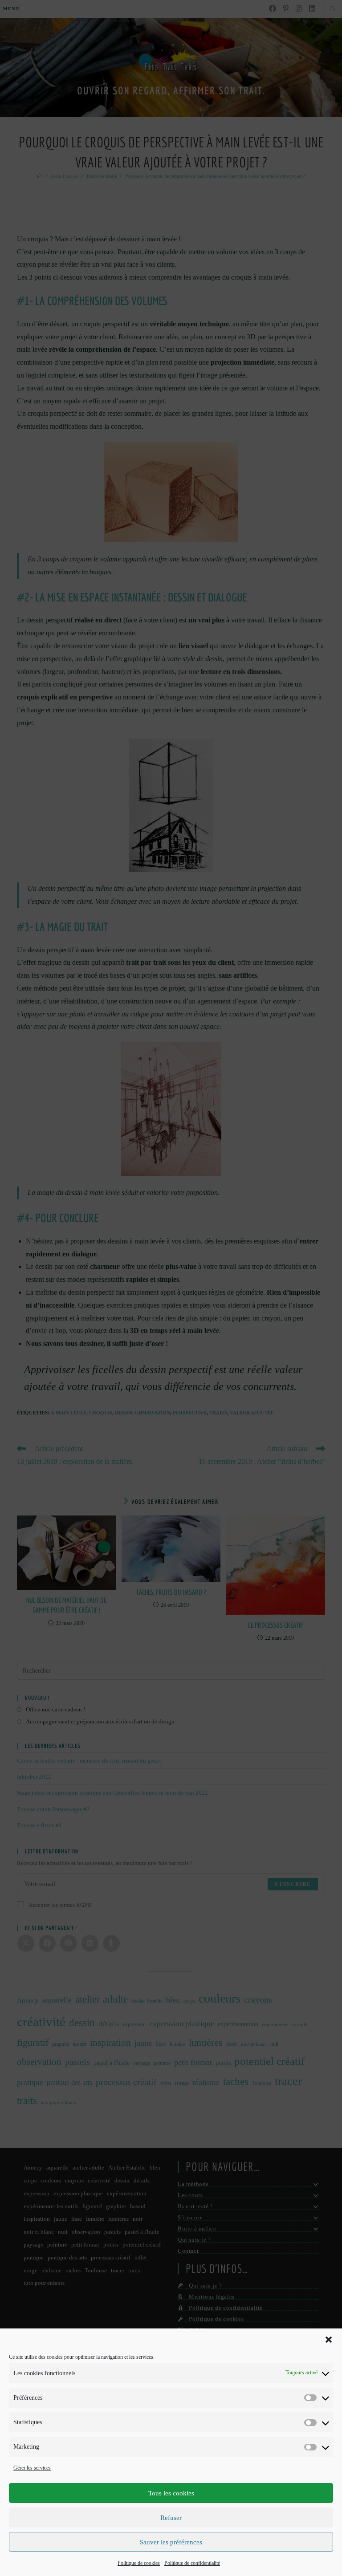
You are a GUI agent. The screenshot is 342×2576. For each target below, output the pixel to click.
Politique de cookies (139, 2563)
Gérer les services (32, 2468)
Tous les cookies (171, 2493)
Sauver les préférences (171, 2542)
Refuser (171, 2518)
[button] (329, 2340)
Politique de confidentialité (192, 2563)
